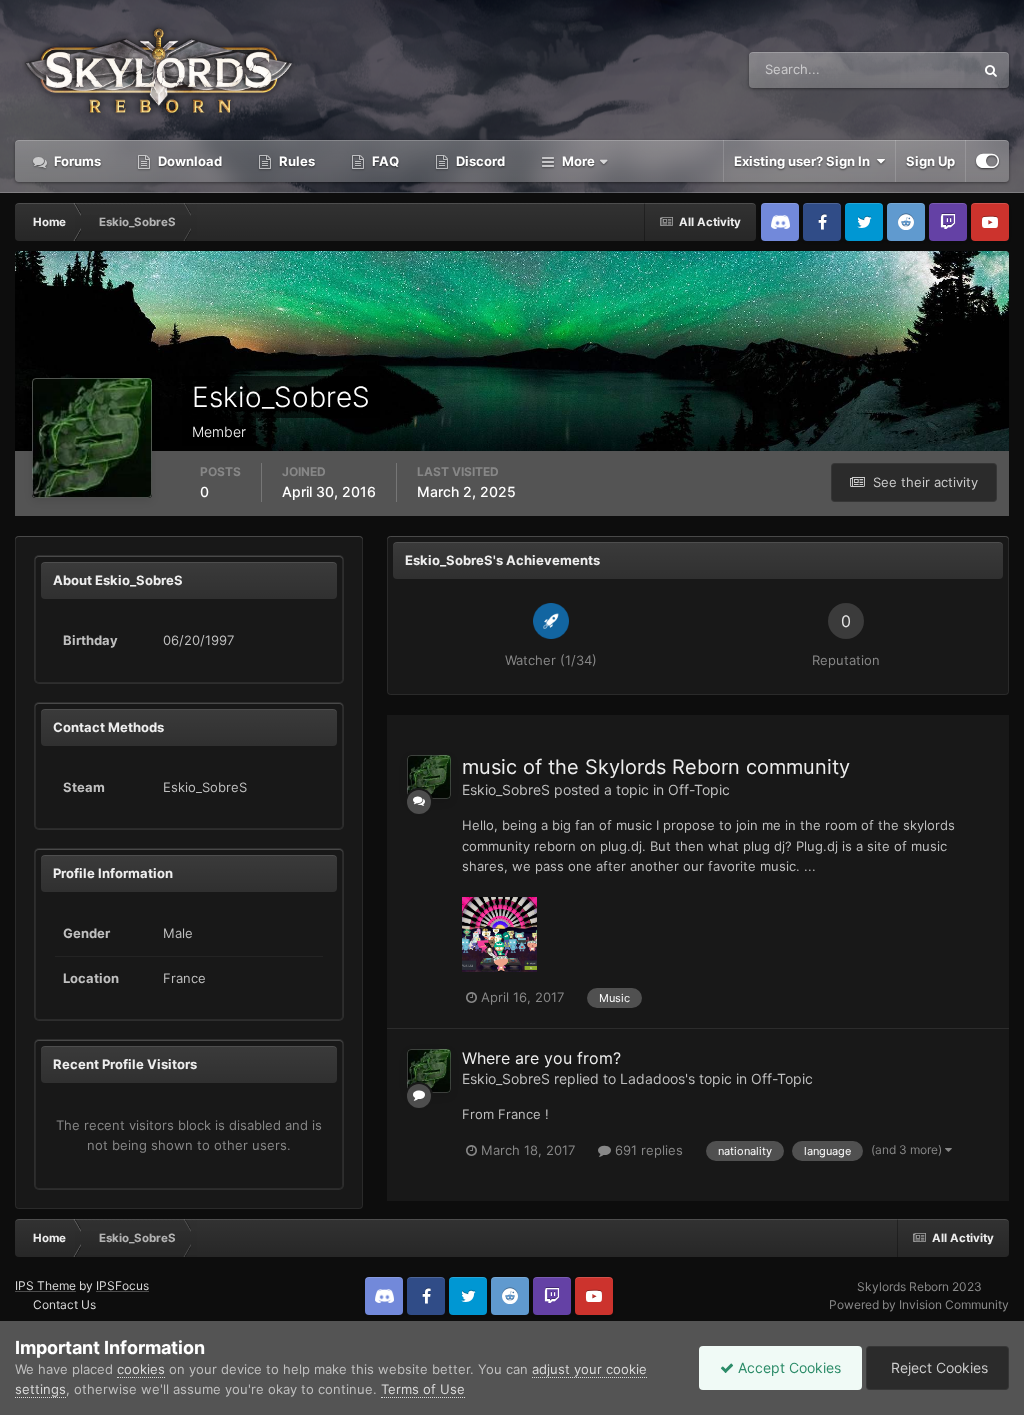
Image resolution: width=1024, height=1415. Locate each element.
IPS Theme (45, 1285)
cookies (141, 1369)
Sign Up (930, 161)
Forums (76, 161)
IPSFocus (122, 1285)
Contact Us (64, 1304)
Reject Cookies (937, 1367)
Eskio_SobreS (506, 789)
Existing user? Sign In (805, 161)
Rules (295, 161)
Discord (479, 161)
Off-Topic (699, 789)
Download (188, 161)
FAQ (384, 161)
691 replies (647, 1150)
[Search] (991, 70)
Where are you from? (541, 1058)
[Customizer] (987, 161)
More (578, 161)
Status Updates (903, 69)
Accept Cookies (787, 1367)
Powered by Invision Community (919, 1304)
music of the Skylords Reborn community (656, 767)
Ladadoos (652, 1078)
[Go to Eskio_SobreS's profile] (429, 777)
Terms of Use (423, 1389)
